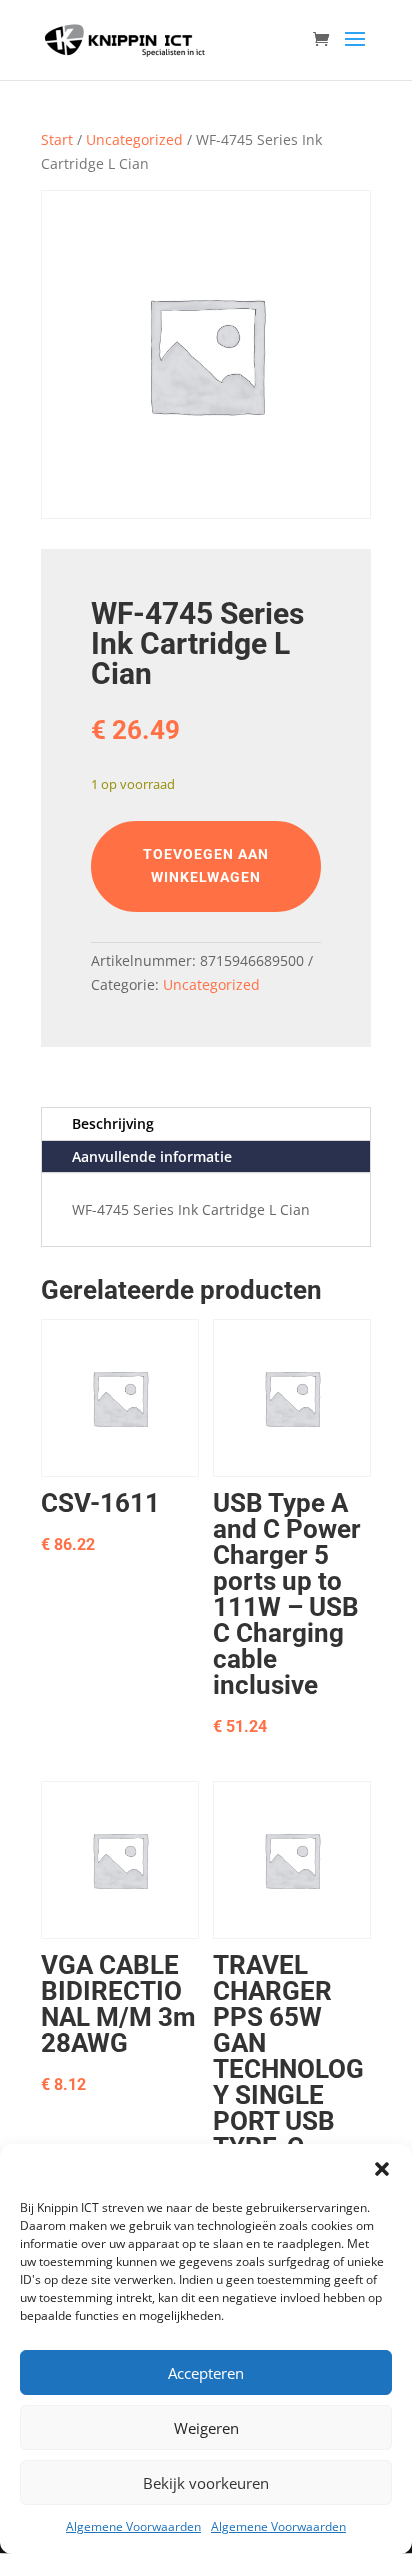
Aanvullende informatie (152, 1156)
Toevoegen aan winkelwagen (206, 866)
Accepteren (206, 2373)
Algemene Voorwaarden (133, 2526)
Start (57, 139)
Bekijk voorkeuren (206, 2483)
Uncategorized (134, 139)
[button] (382, 2169)
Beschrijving (113, 1123)
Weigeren (206, 2428)
